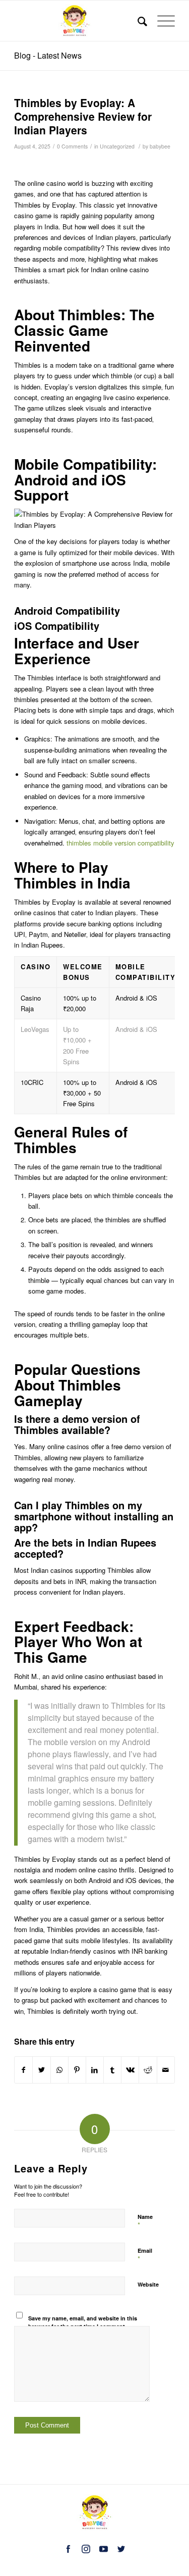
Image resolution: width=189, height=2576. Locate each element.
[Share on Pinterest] (77, 2070)
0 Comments (72, 146)
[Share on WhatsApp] (59, 2070)
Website (148, 2284)
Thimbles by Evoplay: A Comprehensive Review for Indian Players (83, 116)
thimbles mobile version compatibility (120, 843)
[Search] (137, 21)
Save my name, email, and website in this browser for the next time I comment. (83, 2322)
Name (145, 2221)
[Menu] (161, 21)
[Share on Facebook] (23, 2070)
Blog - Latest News (48, 55)
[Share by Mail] (166, 2070)
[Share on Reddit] (148, 2070)
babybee (160, 146)
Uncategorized (117, 146)
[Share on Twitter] (41, 2070)
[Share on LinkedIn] (95, 2070)
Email (145, 2255)
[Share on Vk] (130, 2070)
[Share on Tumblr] (112, 2070)
